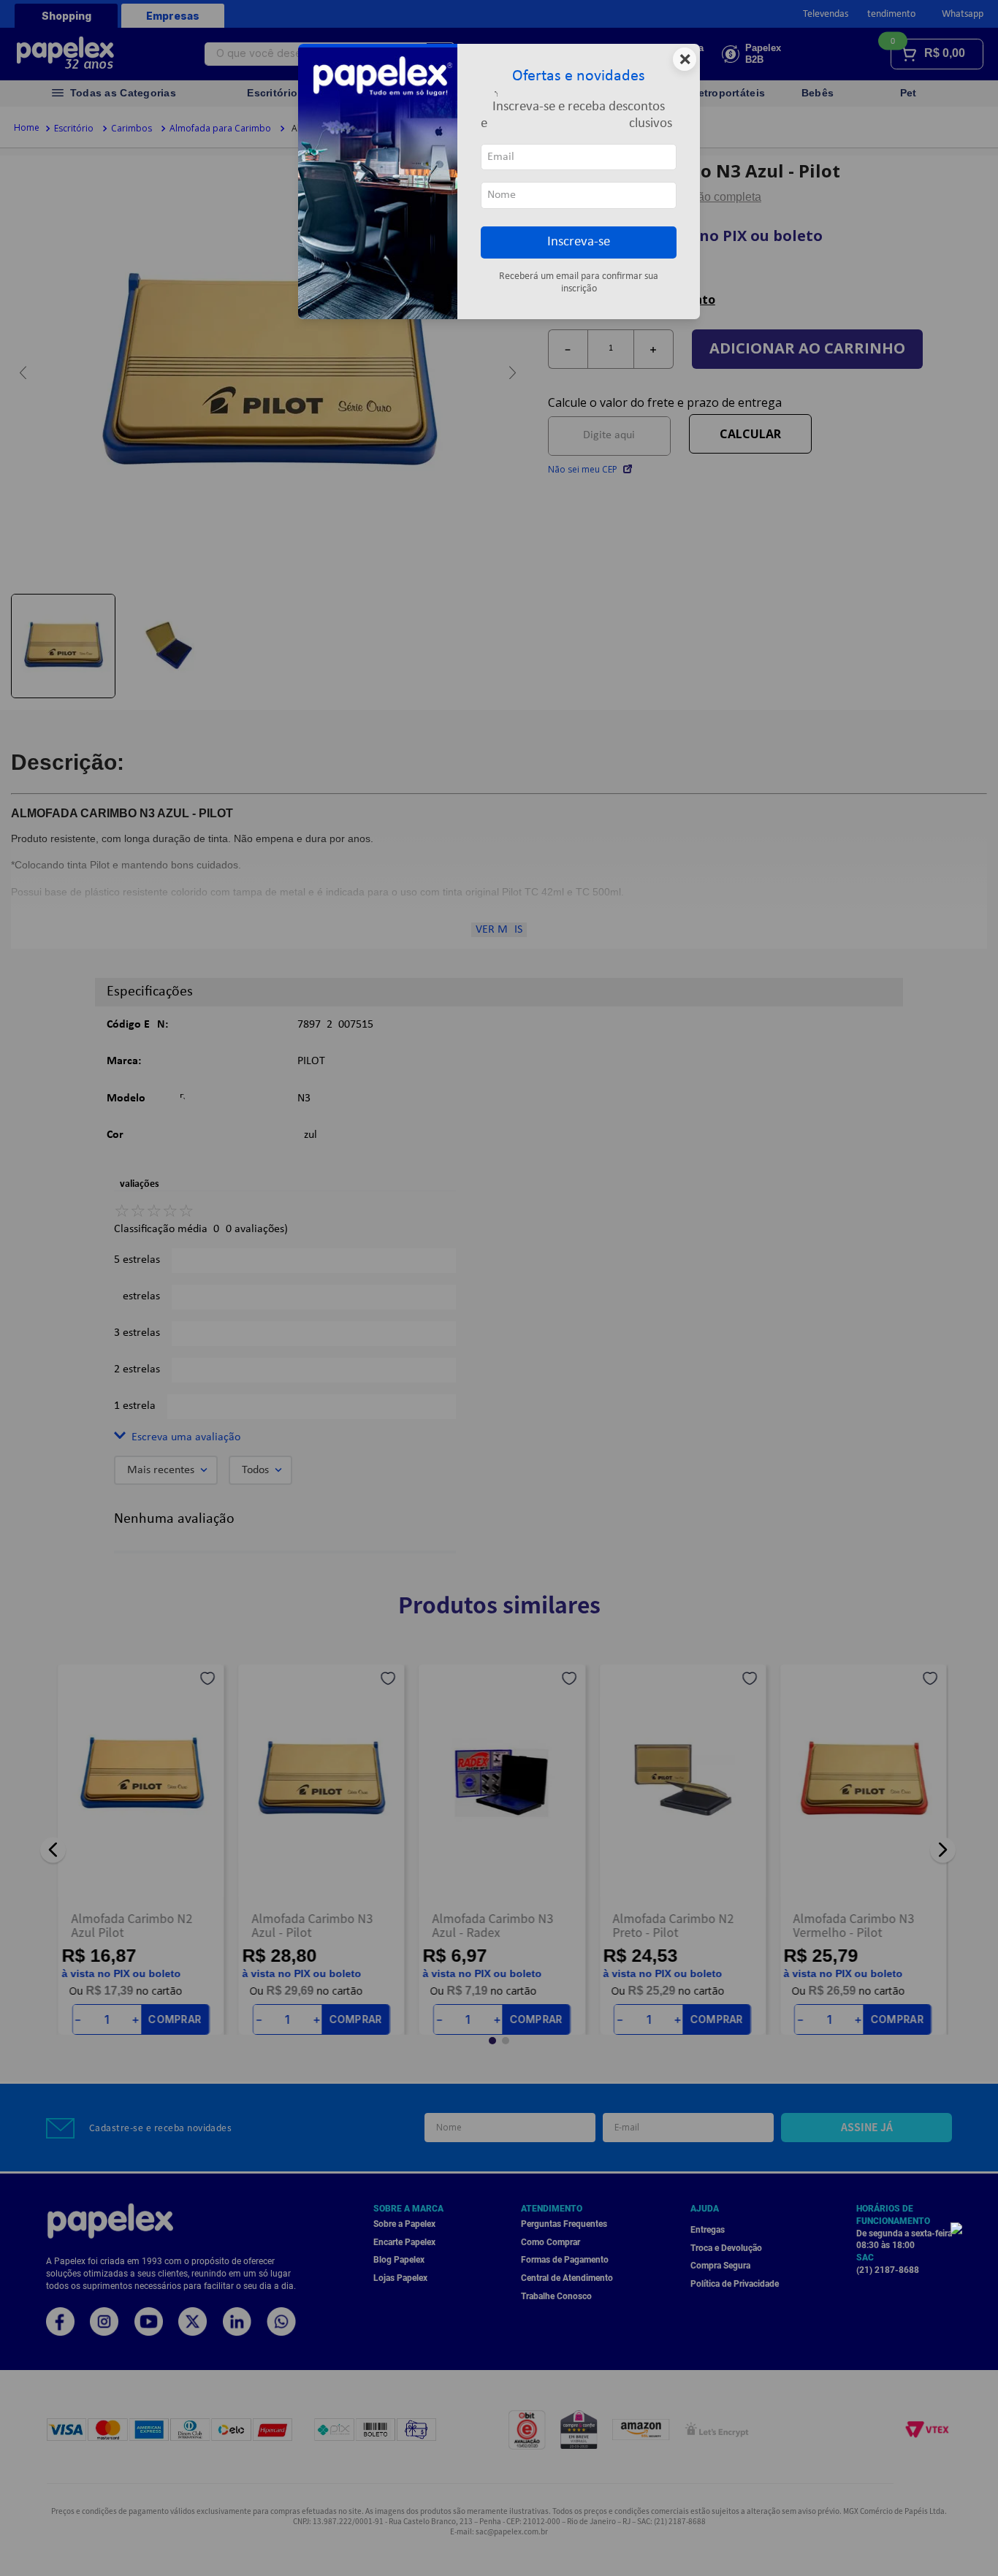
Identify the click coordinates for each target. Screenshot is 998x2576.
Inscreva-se (579, 242)
